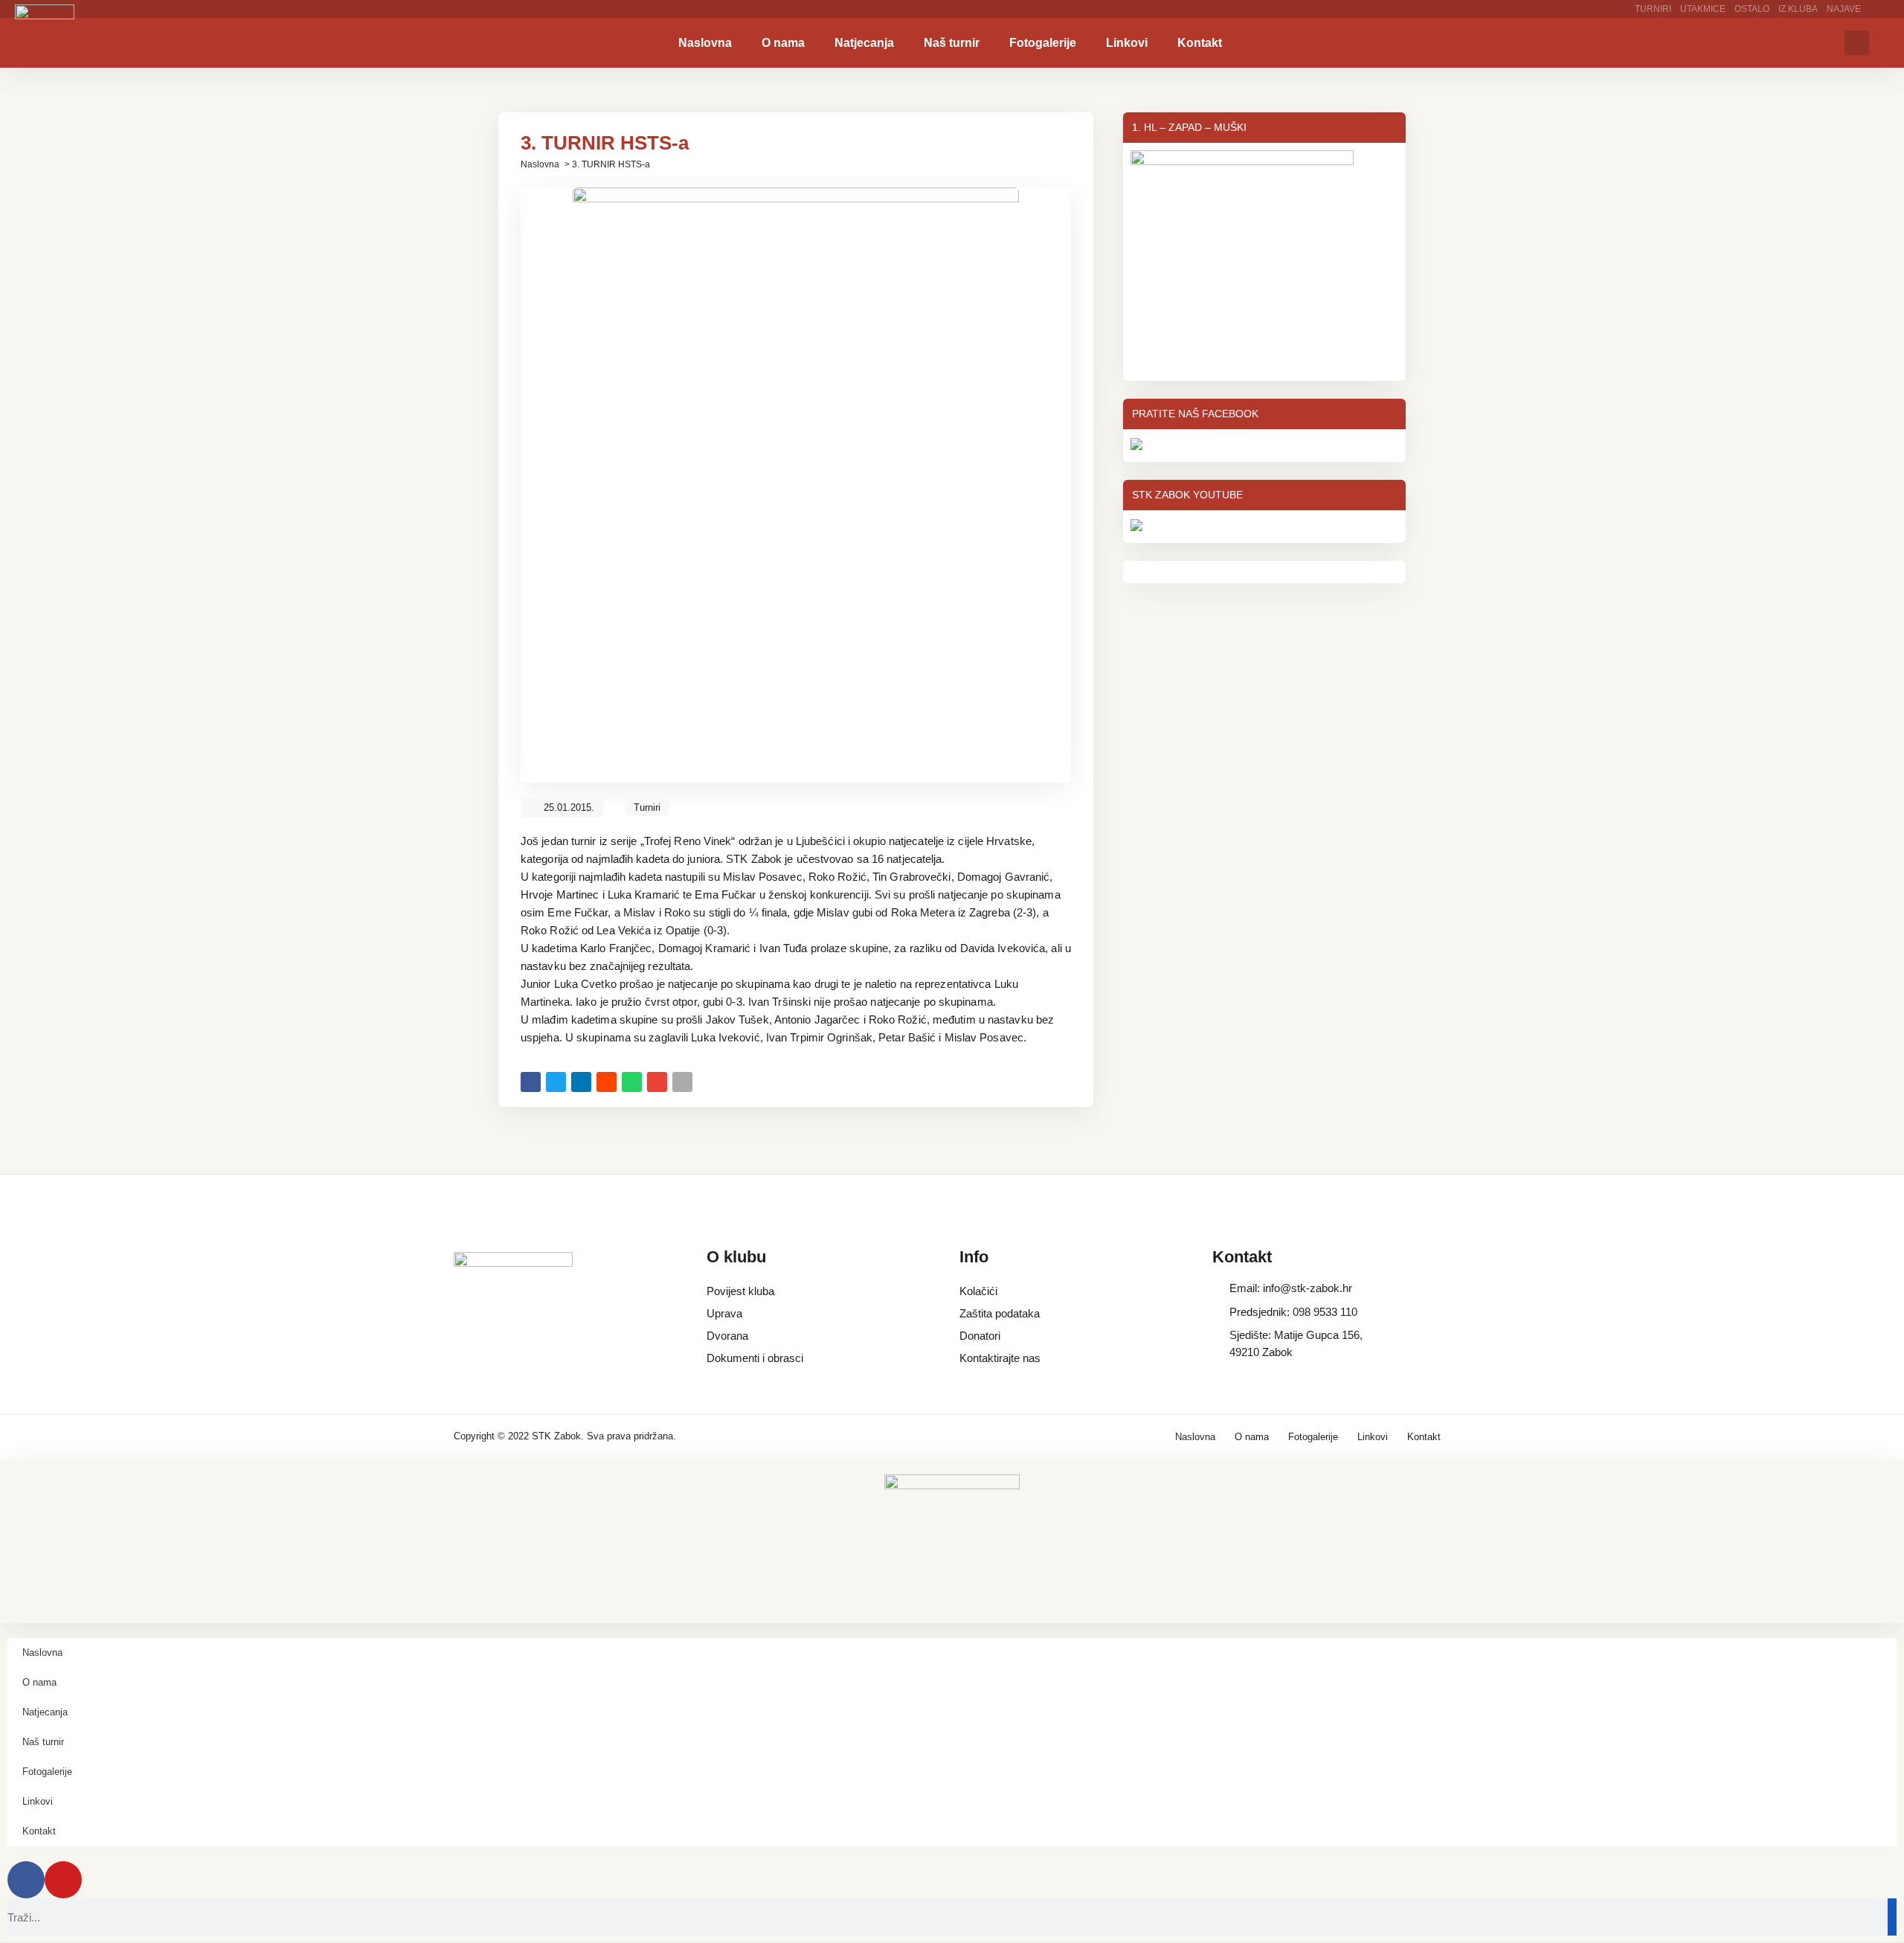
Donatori (980, 1336)
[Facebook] (26, 1880)
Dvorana (727, 1336)
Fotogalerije (1043, 43)
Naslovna (705, 43)
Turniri (1653, 9)
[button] (1857, 43)
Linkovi (1127, 43)
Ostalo (1752, 9)
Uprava (724, 1313)
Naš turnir (952, 43)
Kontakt (1200, 43)
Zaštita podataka (1000, 1313)
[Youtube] (63, 1880)
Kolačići (978, 1291)
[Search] (1892, 1917)
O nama (783, 43)
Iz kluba (1798, 9)
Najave (1844, 9)
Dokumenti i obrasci (755, 1358)
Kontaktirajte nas (1000, 1358)
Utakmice (1703, 9)
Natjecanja (864, 43)
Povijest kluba (740, 1291)
